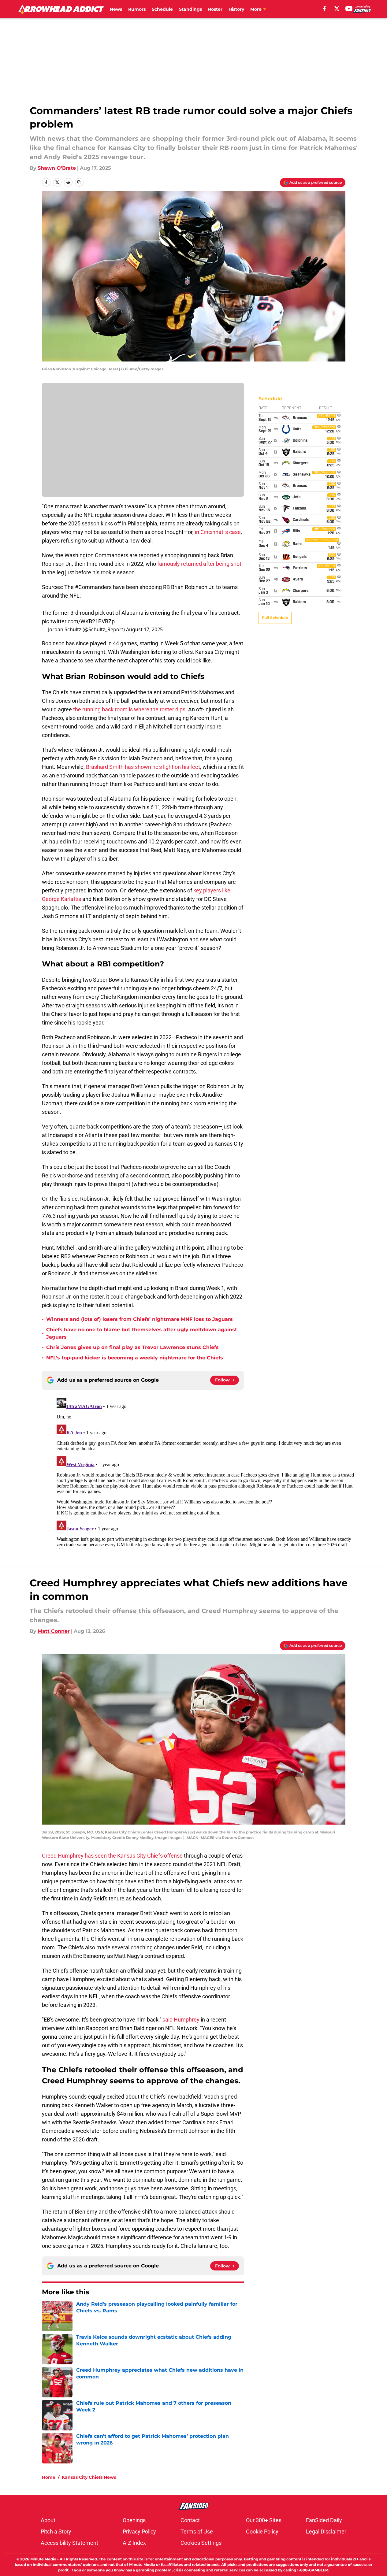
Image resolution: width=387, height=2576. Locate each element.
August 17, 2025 (144, 629)
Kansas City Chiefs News (89, 2477)
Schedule (162, 9)
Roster (215, 9)
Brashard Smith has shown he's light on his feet (143, 767)
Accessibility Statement (69, 2543)
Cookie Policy (262, 2532)
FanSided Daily (324, 2520)
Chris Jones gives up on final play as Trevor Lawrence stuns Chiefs (132, 1347)
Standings (190, 9)
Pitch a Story (56, 2532)
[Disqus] (206, 1472)
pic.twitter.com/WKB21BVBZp (78, 621)
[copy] (79, 182)
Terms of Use (197, 2532)
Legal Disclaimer (326, 2532)
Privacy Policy (139, 2532)
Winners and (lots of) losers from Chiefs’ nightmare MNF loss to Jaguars (140, 1319)
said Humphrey (181, 2020)
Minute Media (43, 2559)
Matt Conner (54, 1631)
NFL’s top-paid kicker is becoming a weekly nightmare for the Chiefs (135, 1358)
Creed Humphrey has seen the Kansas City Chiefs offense (112, 1856)
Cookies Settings (201, 2543)
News (116, 9)
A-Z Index (134, 2543)
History (236, 9)
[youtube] (349, 9)
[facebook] (324, 9)
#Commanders (93, 587)
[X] (337, 9)
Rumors (137, 9)
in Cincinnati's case (218, 532)
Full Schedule (275, 618)
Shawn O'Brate (57, 168)
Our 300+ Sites (264, 2520)
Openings (134, 2520)
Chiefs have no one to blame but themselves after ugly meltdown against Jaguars (142, 1333)
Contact (190, 2520)
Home (49, 2477)
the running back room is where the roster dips (129, 709)
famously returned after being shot (199, 564)
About (48, 2520)
